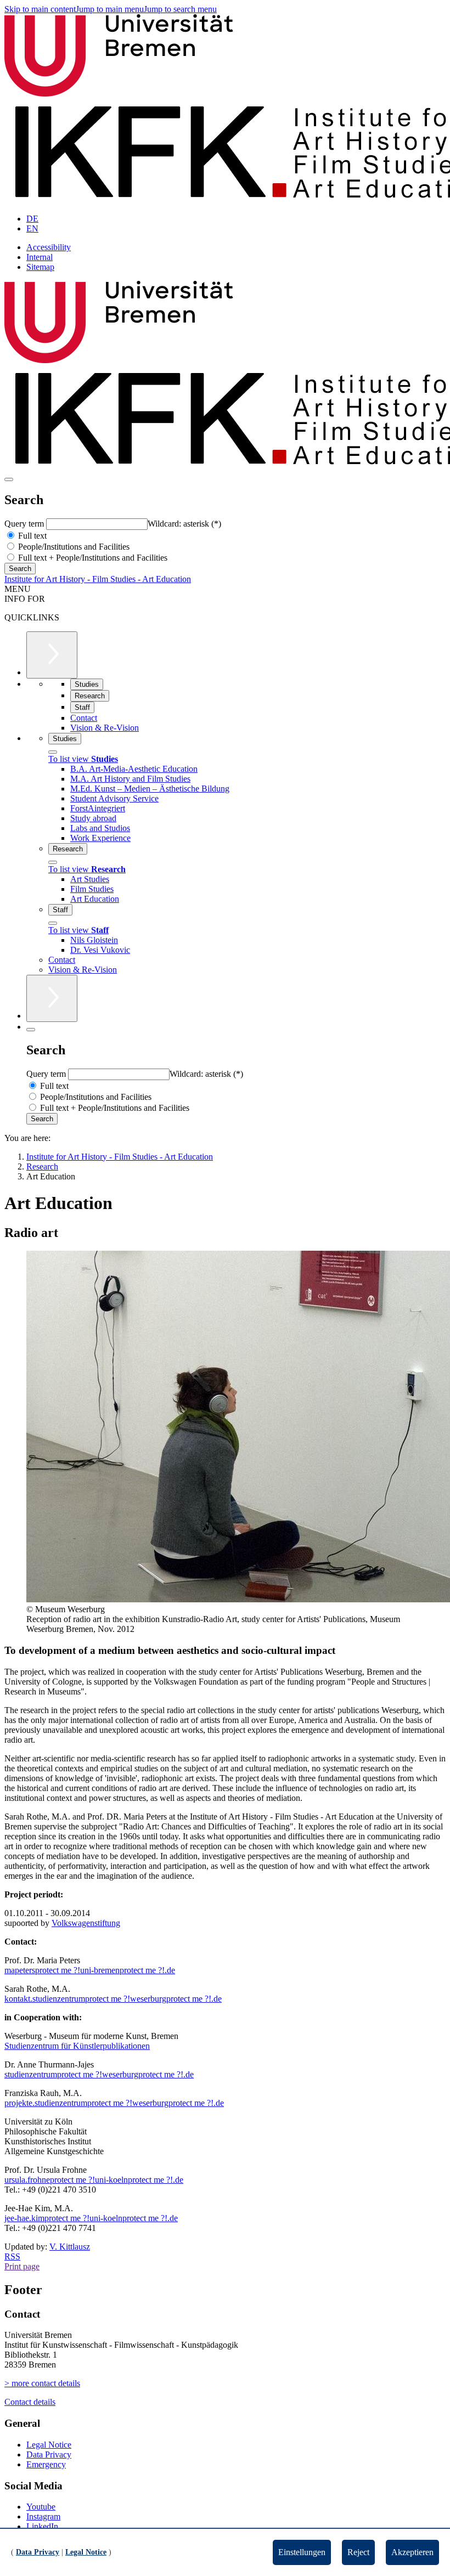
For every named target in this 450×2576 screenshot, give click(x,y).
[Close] (53, 752)
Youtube (41, 2507)
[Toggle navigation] (9, 479)
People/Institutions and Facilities (73, 547)
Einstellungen (302, 2552)
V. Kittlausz (70, 2247)
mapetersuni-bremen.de (90, 1970)
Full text (31, 536)
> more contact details (42, 2383)
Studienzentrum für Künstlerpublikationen (77, 2046)
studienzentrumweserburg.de (99, 2074)
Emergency (46, 2464)
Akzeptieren (412, 2552)
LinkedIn (42, 2526)
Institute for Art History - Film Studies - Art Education (98, 579)
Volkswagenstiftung (86, 1923)
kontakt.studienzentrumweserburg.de (113, 1999)
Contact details (30, 2402)
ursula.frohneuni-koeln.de (94, 2180)
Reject (358, 2552)
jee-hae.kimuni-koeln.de (91, 2218)
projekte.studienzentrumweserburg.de (114, 2103)
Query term (25, 524)
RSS (12, 2256)
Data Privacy (49, 2454)
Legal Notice (49, 2445)
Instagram (43, 2516)
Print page (22, 2266)
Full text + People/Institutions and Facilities (92, 558)
